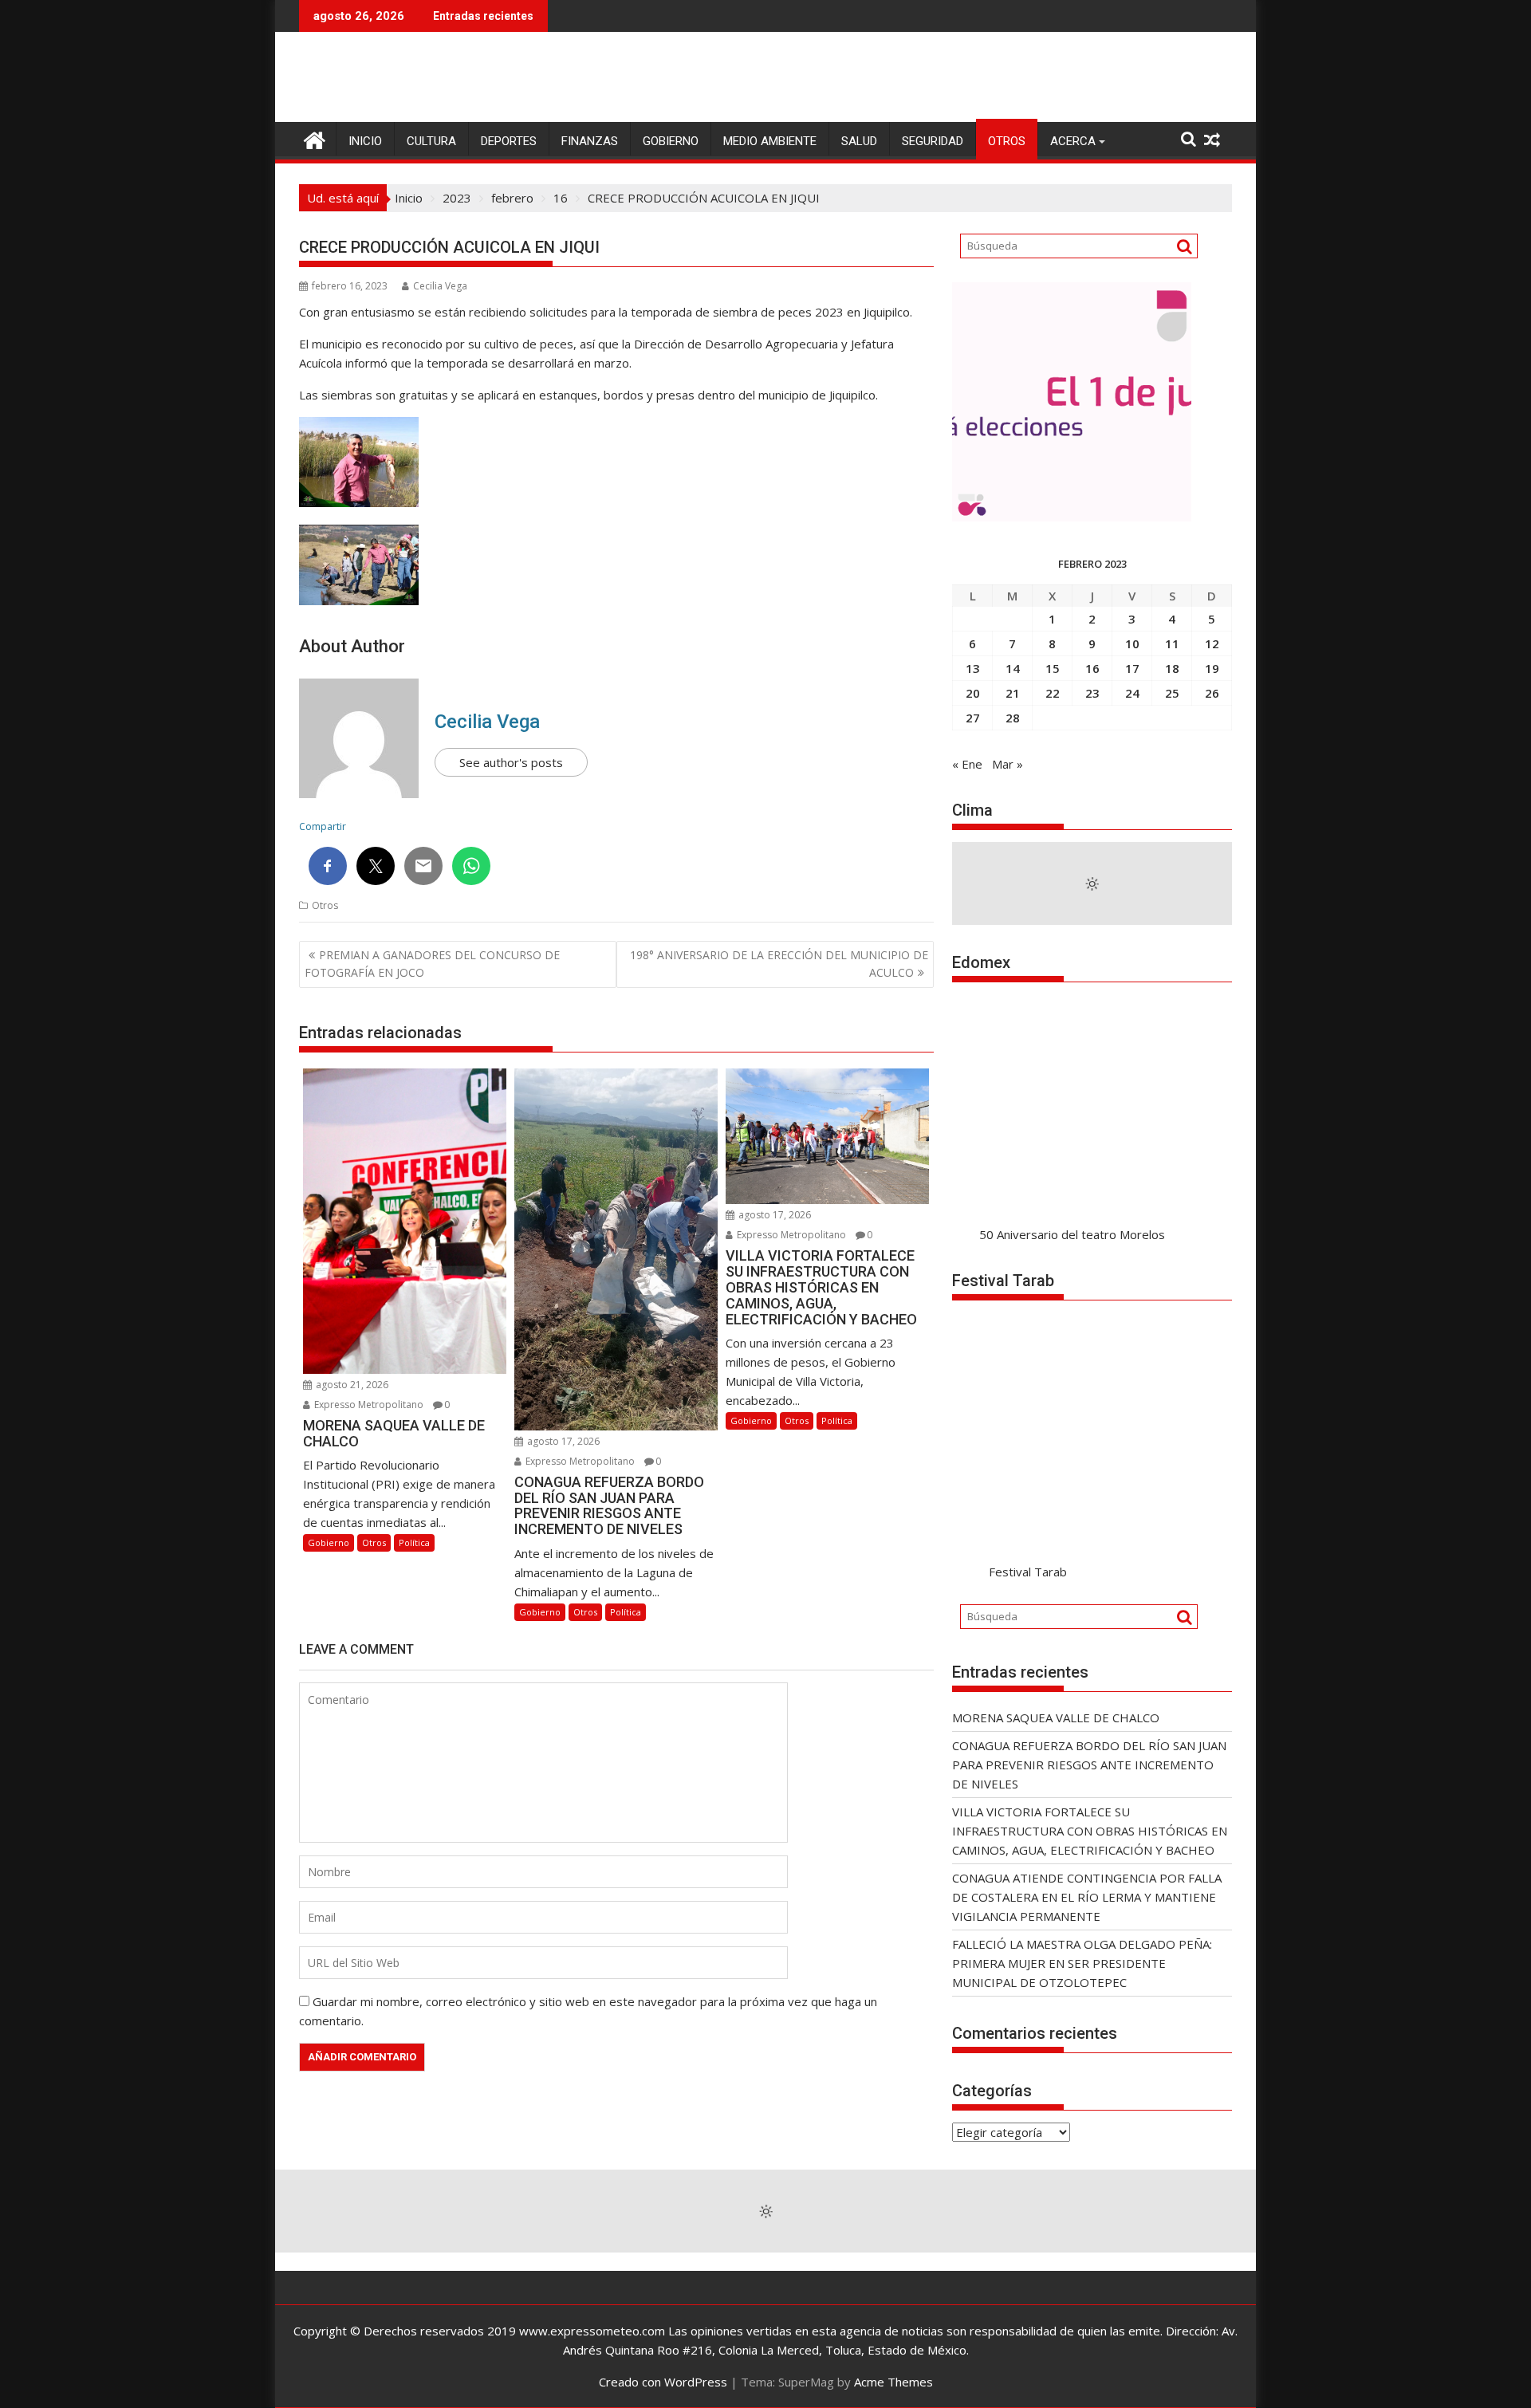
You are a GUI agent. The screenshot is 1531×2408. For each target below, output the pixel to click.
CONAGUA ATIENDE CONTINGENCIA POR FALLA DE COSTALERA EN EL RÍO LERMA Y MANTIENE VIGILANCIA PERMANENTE (1087, 1897)
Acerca (1073, 141)
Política (414, 1542)
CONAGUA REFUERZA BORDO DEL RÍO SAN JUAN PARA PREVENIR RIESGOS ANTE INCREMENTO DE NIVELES (1089, 1765)
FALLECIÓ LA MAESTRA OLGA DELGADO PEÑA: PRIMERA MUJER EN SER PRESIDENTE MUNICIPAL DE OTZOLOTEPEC (1082, 1963)
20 (973, 693)
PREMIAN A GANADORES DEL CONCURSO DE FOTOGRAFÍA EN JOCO (432, 964)
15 (1053, 668)
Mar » (1008, 764)
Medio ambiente (770, 141)
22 (1053, 693)
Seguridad (933, 141)
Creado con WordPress (663, 2382)
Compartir (323, 826)
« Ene (967, 764)
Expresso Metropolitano (368, 1405)
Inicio (365, 141)
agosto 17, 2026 (562, 1441)
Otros (1007, 141)
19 (1212, 668)
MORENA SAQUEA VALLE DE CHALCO (1056, 1717)
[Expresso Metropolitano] (315, 138)
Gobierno (671, 141)
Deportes (509, 141)
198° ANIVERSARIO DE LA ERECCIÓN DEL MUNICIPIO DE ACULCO (779, 964)
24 (1132, 693)
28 (1013, 718)
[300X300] (1072, 517)
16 (1092, 668)
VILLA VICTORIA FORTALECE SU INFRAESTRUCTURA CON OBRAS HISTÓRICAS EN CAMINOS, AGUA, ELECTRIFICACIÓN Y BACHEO (1090, 1831)
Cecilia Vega (440, 286)
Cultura (431, 141)
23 (1092, 693)
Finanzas (590, 141)
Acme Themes (893, 2382)
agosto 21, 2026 (351, 1385)
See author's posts (511, 762)
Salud (859, 141)
